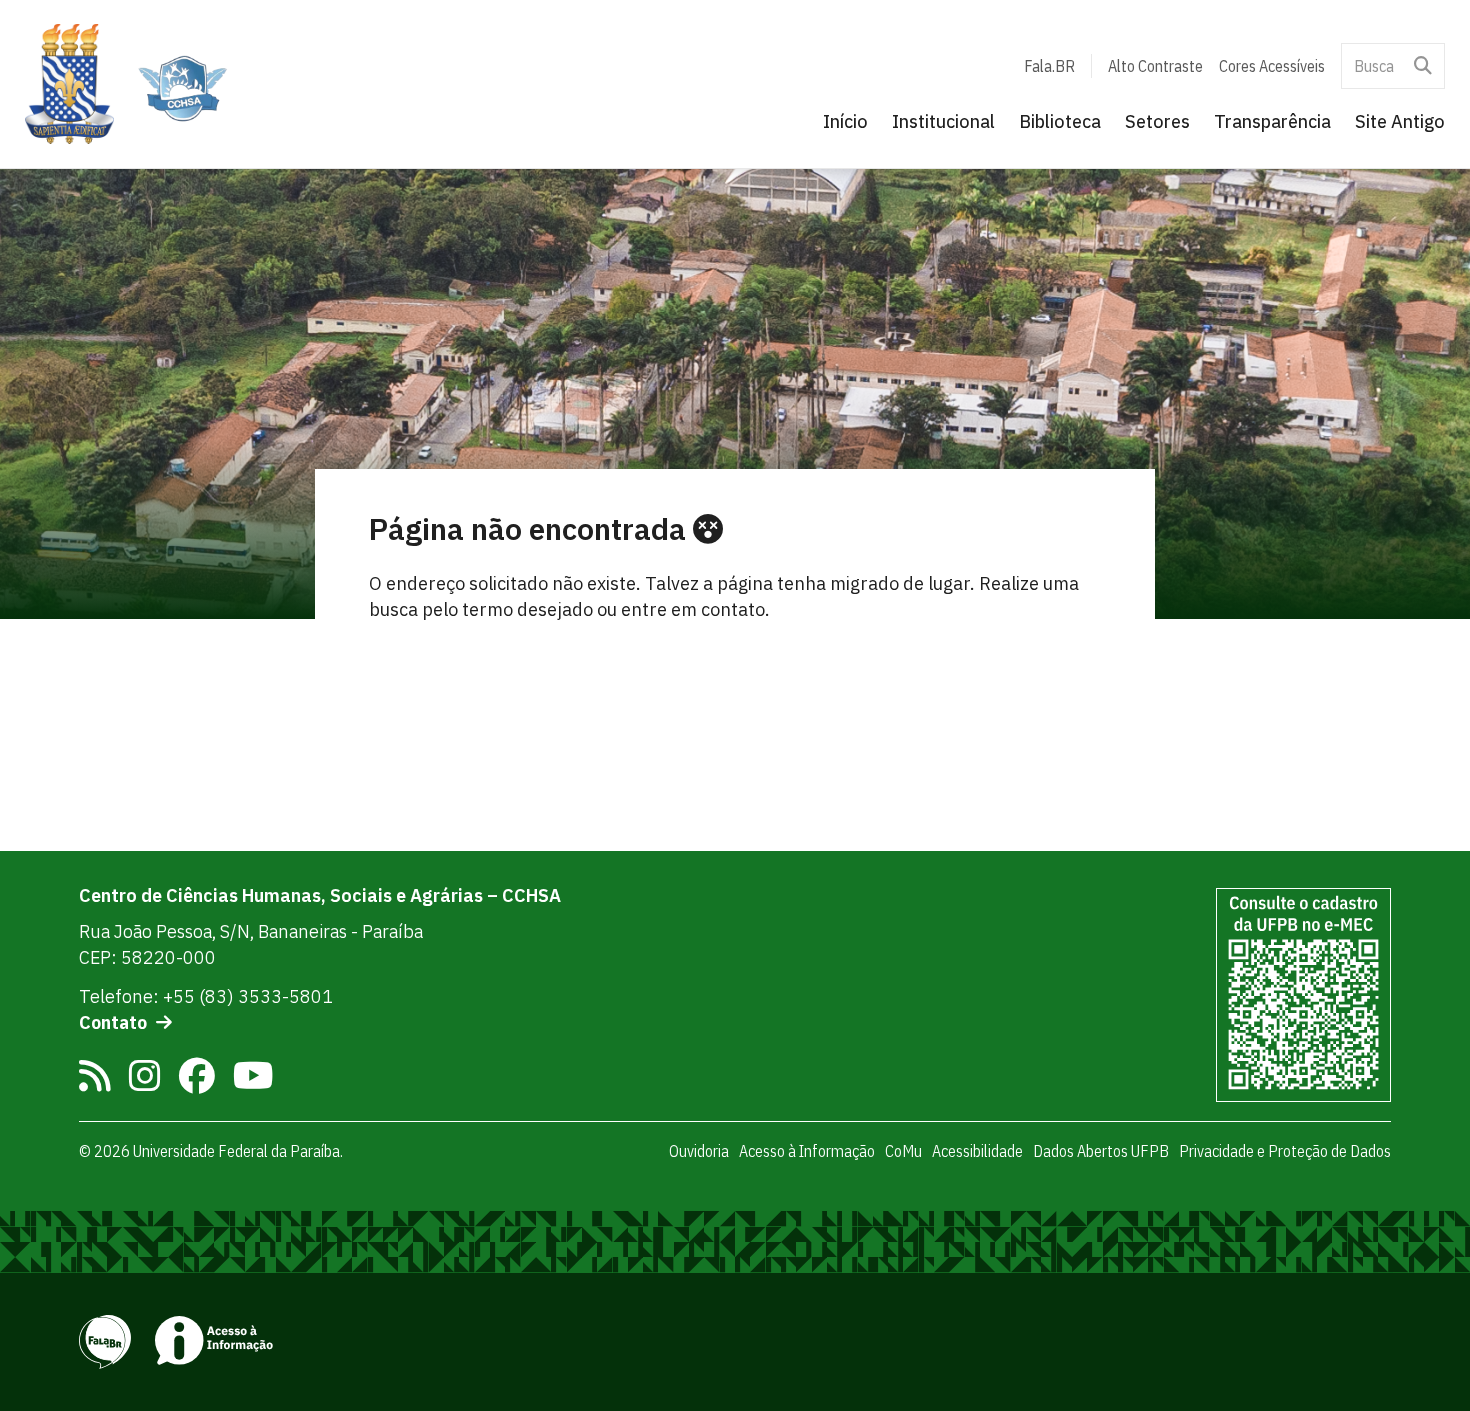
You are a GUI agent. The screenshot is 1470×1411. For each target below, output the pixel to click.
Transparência (1272, 121)
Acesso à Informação (807, 1151)
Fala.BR (1049, 66)
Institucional (943, 121)
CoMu (903, 1151)
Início (845, 121)
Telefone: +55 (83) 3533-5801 (206, 996)
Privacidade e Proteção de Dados (1285, 1151)
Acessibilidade (977, 1151)
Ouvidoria (699, 1151)
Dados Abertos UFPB (1101, 1151)
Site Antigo (1400, 121)
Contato (113, 1022)
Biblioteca (1060, 121)
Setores (1157, 121)
